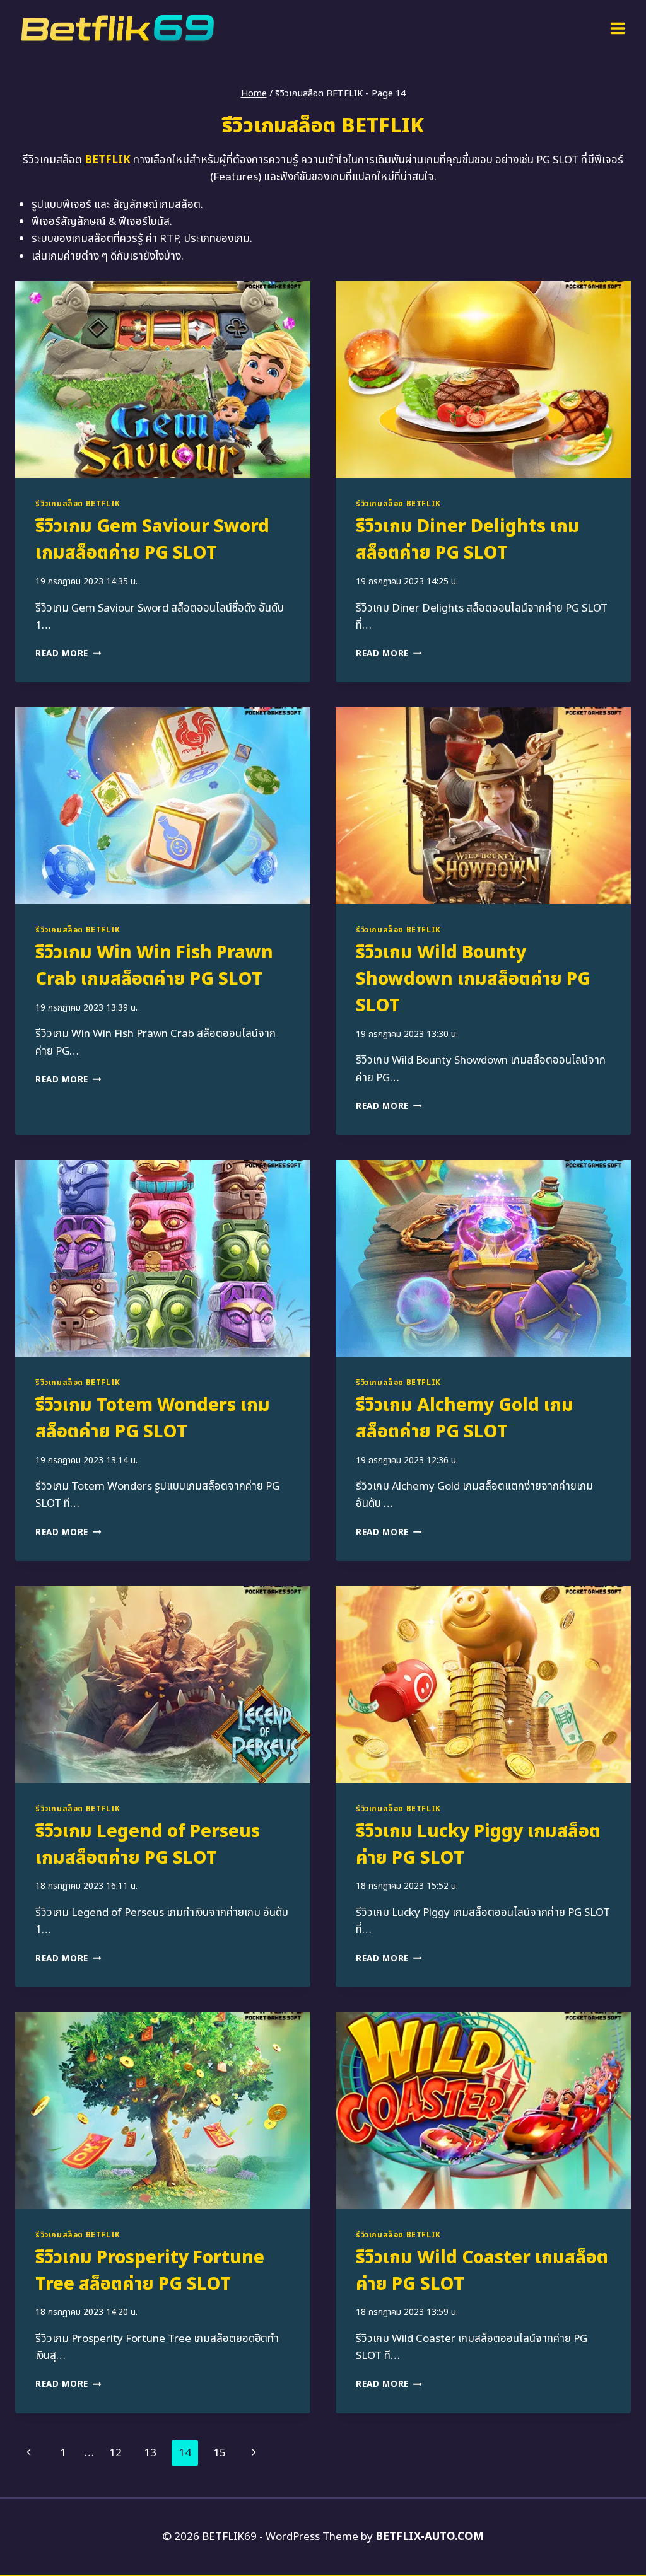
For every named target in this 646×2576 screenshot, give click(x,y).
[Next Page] (255, 2453)
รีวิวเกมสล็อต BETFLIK (78, 504)
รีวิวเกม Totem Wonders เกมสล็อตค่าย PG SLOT (153, 1419)
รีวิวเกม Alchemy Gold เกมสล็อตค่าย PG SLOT (465, 1419)
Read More (68, 654)
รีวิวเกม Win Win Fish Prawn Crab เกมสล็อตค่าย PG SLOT (154, 966)
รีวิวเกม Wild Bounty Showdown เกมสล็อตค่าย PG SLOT (473, 979)
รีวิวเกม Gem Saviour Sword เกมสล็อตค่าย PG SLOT (152, 540)
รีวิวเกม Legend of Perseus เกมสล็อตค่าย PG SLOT (148, 1845)
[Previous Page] (29, 2453)
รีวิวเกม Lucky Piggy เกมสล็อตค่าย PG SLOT (478, 1845)
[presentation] (163, 380)
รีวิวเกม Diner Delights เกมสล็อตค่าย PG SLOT (468, 540)
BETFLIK (108, 160)
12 (115, 2453)
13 (150, 2453)
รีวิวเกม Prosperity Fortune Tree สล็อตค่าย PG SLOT (150, 2271)
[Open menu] (617, 28)
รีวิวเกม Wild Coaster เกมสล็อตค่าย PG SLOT (482, 2271)
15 (220, 2453)
